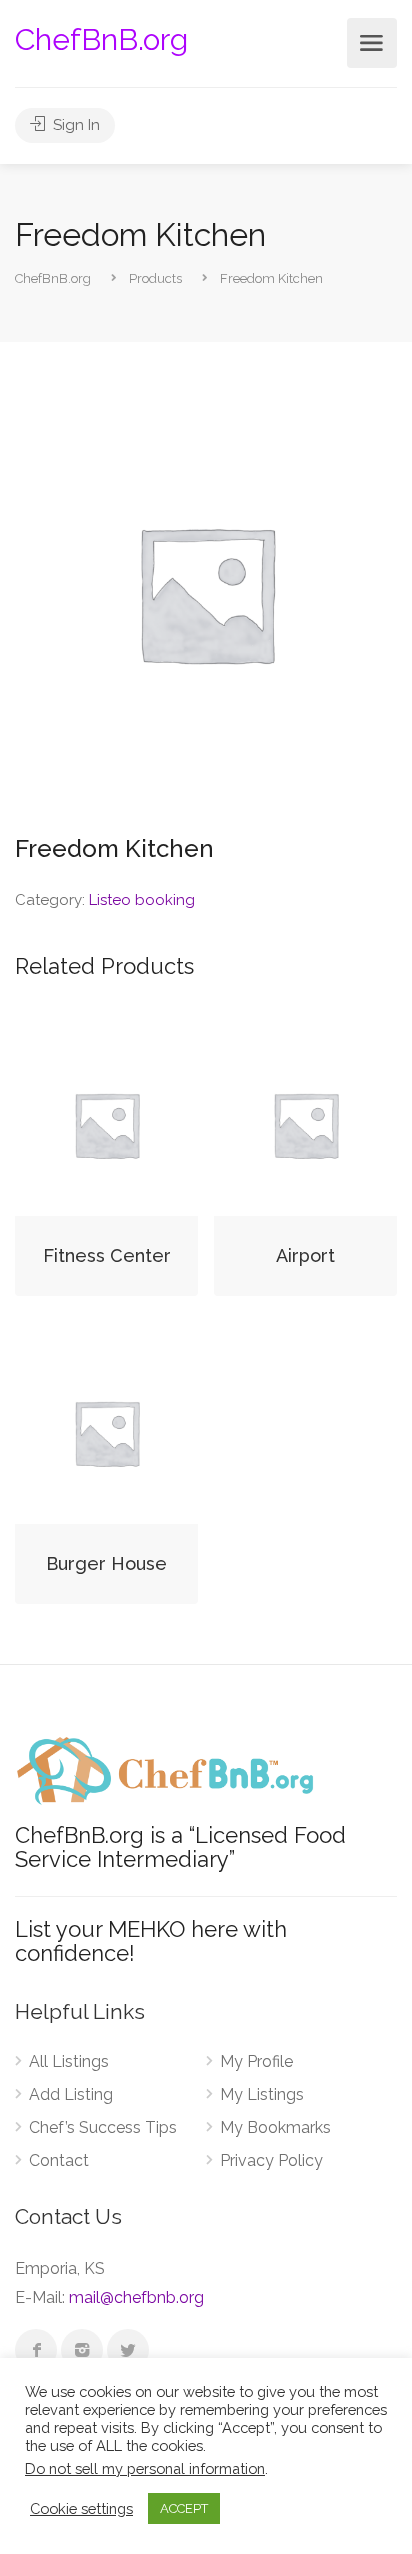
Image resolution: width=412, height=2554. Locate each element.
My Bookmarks (275, 2127)
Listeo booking (142, 900)
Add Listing (71, 2094)
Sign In (74, 125)
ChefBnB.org (101, 39)
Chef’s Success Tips (103, 2127)
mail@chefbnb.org (136, 2297)
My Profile (256, 2061)
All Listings (69, 2061)
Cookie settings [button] (81, 2508)
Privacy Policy (271, 2160)
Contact (59, 2160)
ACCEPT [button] (184, 2508)
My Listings (262, 2094)
